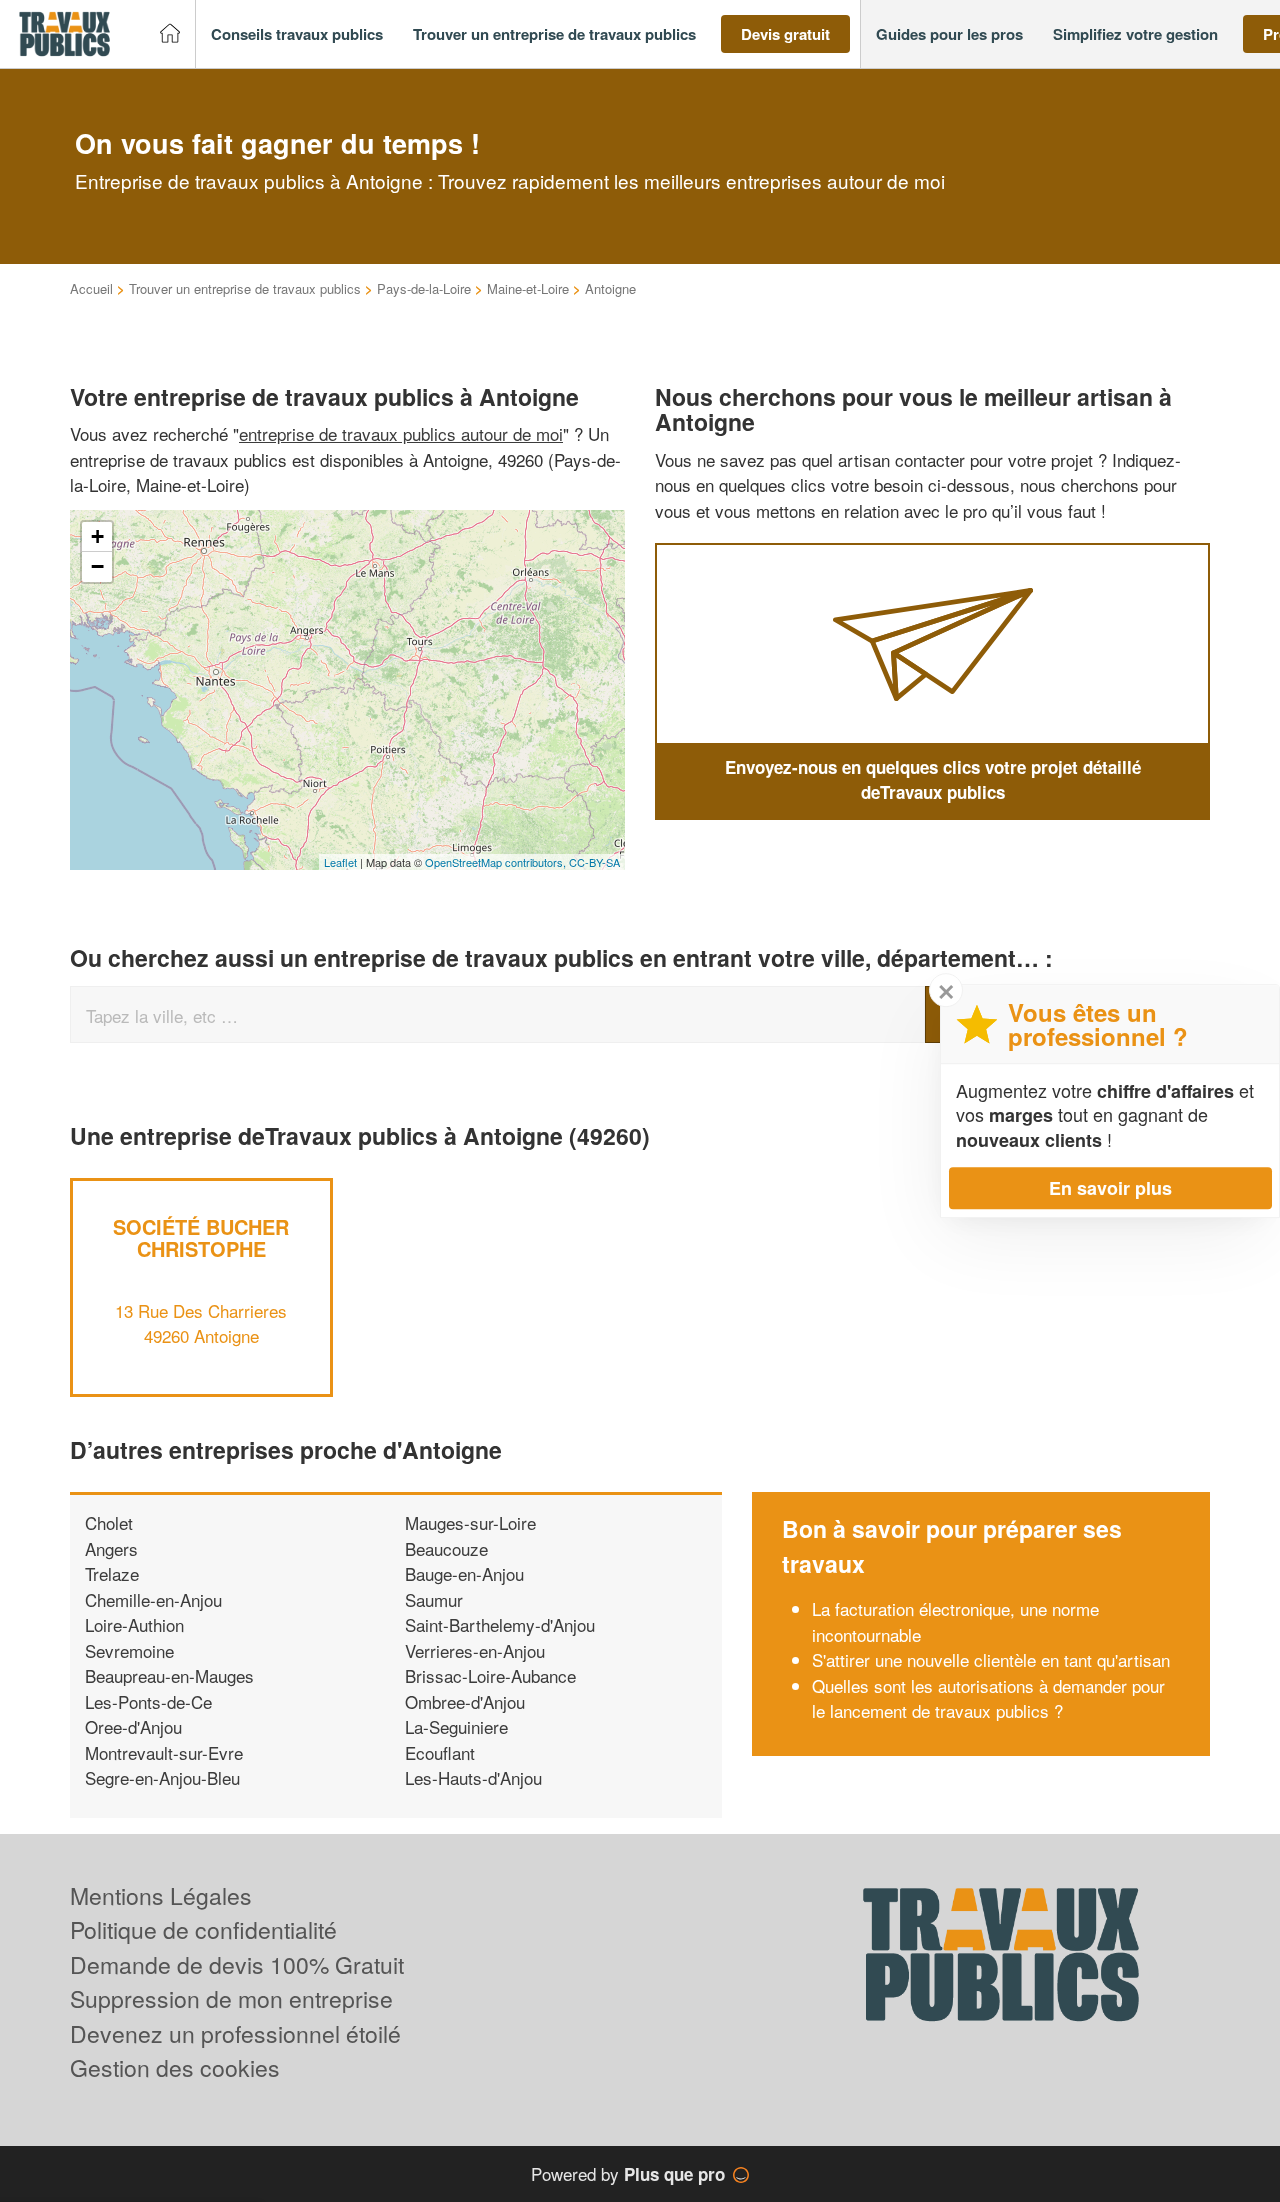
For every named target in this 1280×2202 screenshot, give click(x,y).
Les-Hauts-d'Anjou (473, 1777)
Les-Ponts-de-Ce (148, 1701)
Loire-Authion (134, 1624)
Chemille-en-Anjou (153, 1599)
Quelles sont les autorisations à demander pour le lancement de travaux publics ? (988, 1698)
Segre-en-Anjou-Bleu (162, 1777)
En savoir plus (1110, 1188)
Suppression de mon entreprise (231, 1998)
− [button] (97, 566)
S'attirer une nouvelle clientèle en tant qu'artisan (991, 1659)
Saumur (434, 1599)
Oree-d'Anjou (133, 1726)
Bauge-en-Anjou (464, 1573)
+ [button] (97, 536)
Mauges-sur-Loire (470, 1522)
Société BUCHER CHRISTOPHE (201, 1237)
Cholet (109, 1522)
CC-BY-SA (594, 862)
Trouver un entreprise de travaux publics (245, 288)
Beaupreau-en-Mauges (169, 1675)
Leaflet (340, 862)
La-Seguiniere (456, 1726)
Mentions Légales (161, 1895)
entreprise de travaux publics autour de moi (401, 433)
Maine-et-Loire (528, 288)
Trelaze (112, 1573)
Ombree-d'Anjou (465, 1701)
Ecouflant (440, 1752)
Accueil (91, 288)
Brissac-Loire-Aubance (490, 1675)
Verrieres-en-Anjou (475, 1650)
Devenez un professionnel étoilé (235, 2033)
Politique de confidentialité (203, 1929)
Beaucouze (446, 1548)
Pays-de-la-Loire (424, 288)
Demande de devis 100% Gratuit (237, 1964)
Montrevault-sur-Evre (164, 1752)
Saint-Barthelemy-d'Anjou (500, 1624)
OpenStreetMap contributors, (497, 862)
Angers (111, 1548)
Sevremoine (129, 1650)
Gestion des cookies (175, 2067)
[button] (297, 34)
